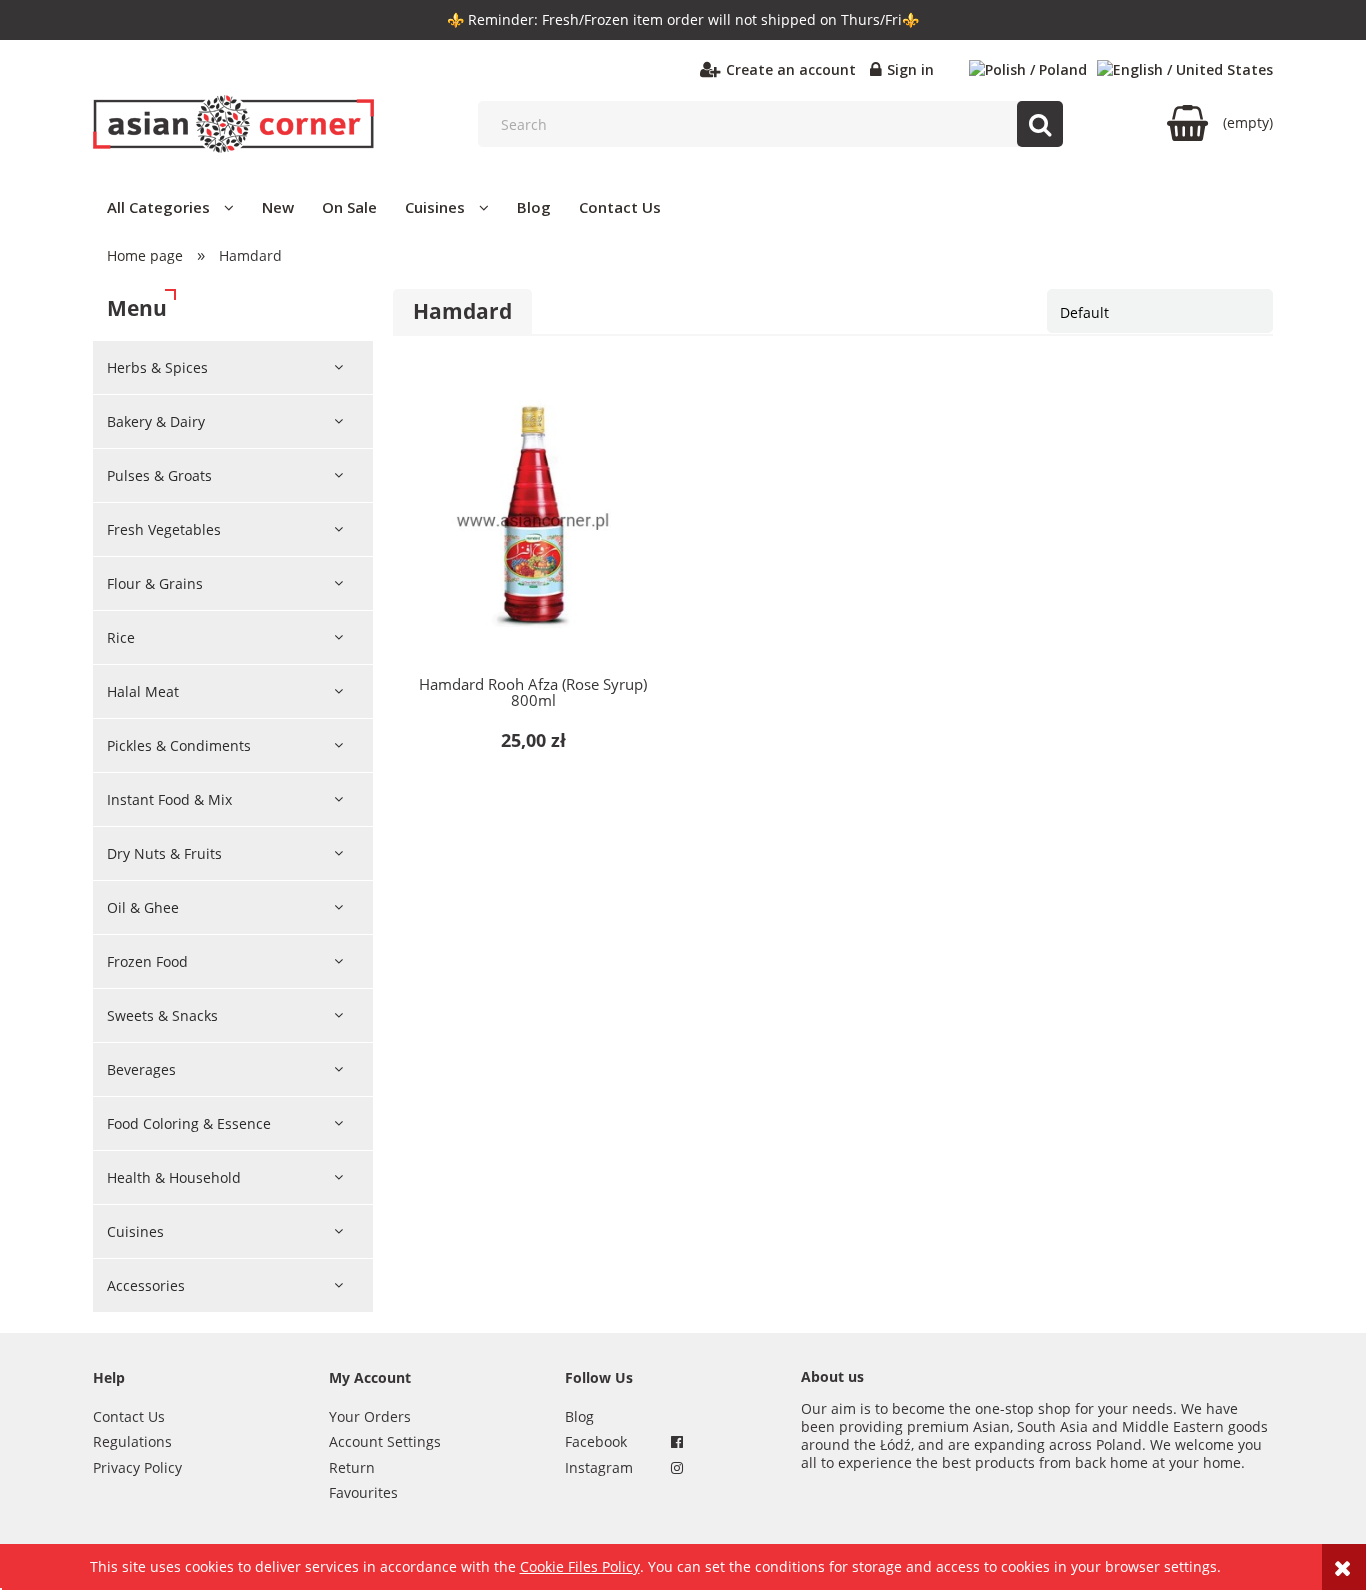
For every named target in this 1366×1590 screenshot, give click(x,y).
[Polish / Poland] (1028, 70)
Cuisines (135, 1231)
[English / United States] (1185, 70)
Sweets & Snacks (162, 1015)
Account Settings (385, 1441)
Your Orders (370, 1416)
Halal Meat (143, 691)
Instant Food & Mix (169, 799)
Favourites (363, 1492)
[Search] (1040, 124)
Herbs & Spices (157, 367)
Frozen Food (147, 961)
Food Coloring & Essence (189, 1123)
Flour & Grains (155, 583)
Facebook (596, 1441)
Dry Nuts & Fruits (164, 853)
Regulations (132, 1441)
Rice (121, 637)
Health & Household (174, 1177)
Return (352, 1467)
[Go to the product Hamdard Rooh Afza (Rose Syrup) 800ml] (533, 521)
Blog (579, 1416)
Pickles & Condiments (179, 745)
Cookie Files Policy (580, 1566)
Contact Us (129, 1416)
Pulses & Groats (159, 475)
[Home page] (233, 124)
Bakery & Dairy (156, 421)
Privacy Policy (137, 1467)
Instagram (599, 1467)
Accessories (146, 1285)
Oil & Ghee (143, 907)
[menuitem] (170, 207)
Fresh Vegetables (164, 529)
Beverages (141, 1069)
